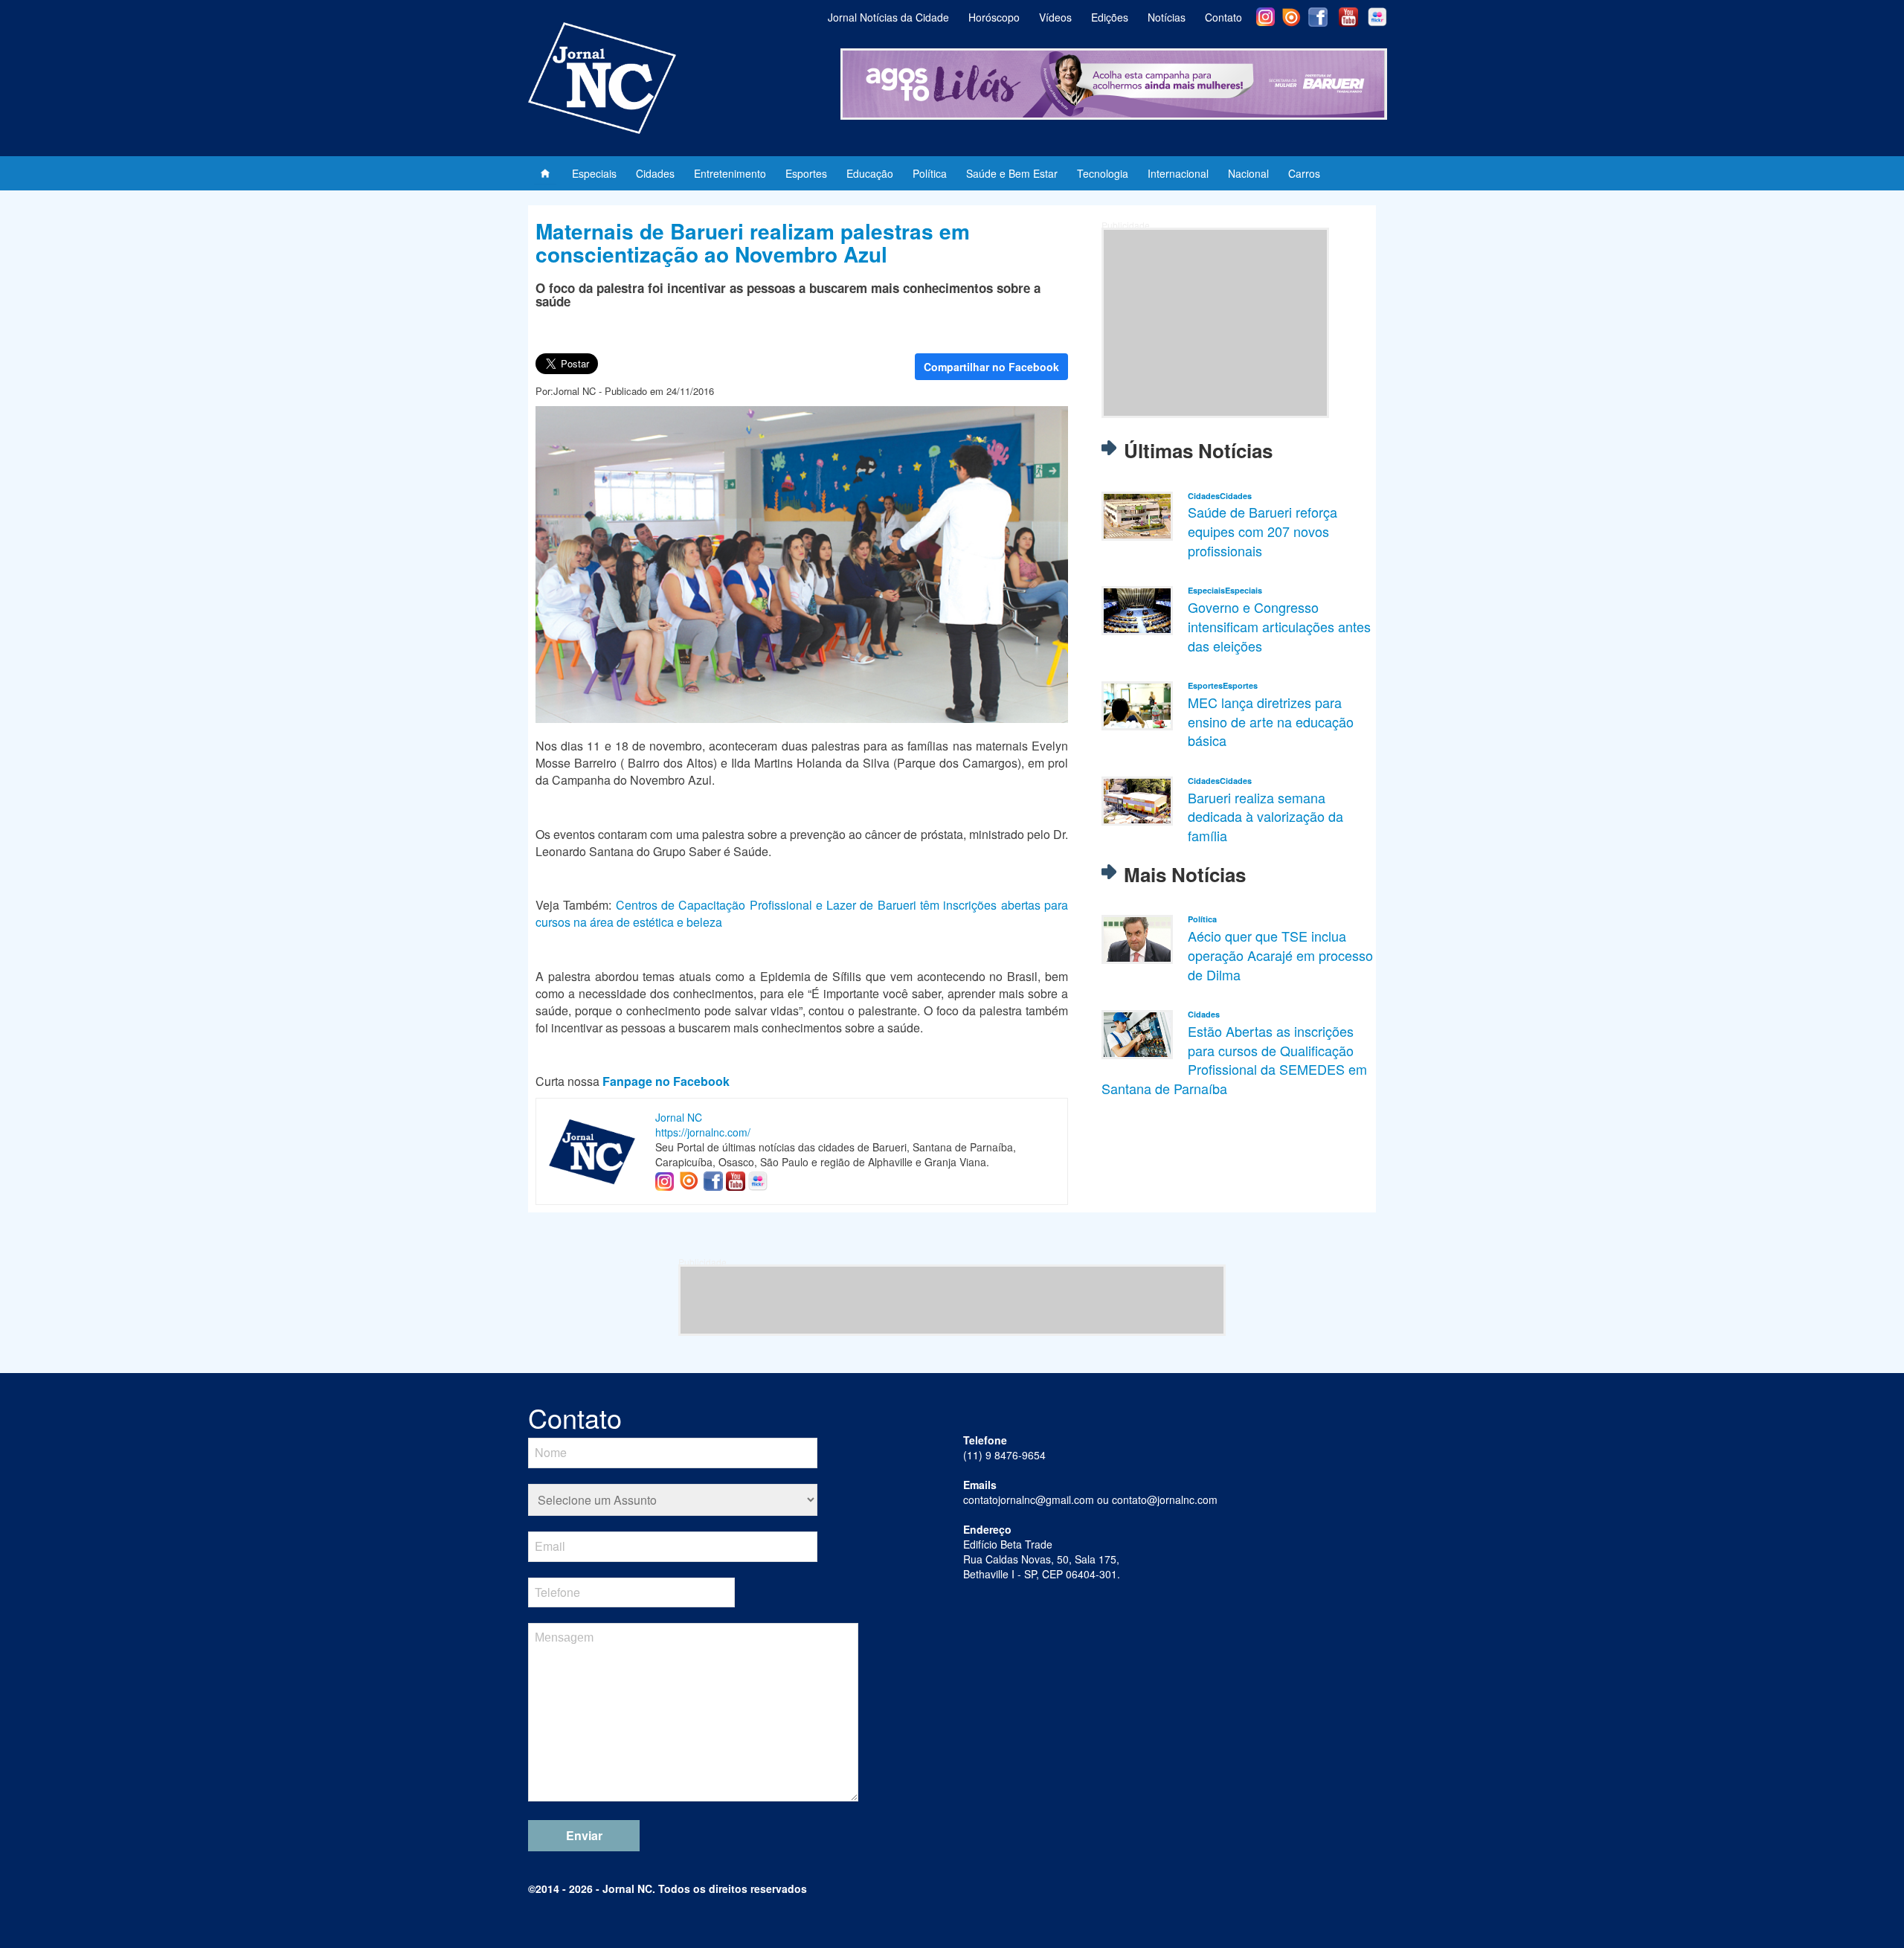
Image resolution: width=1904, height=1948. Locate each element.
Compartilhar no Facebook (991, 367)
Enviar (584, 1835)
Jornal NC (679, 1117)
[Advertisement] (1215, 323)
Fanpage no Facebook (666, 1081)
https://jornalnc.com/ (703, 1132)
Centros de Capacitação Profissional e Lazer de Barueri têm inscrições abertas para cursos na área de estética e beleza (802, 913)
